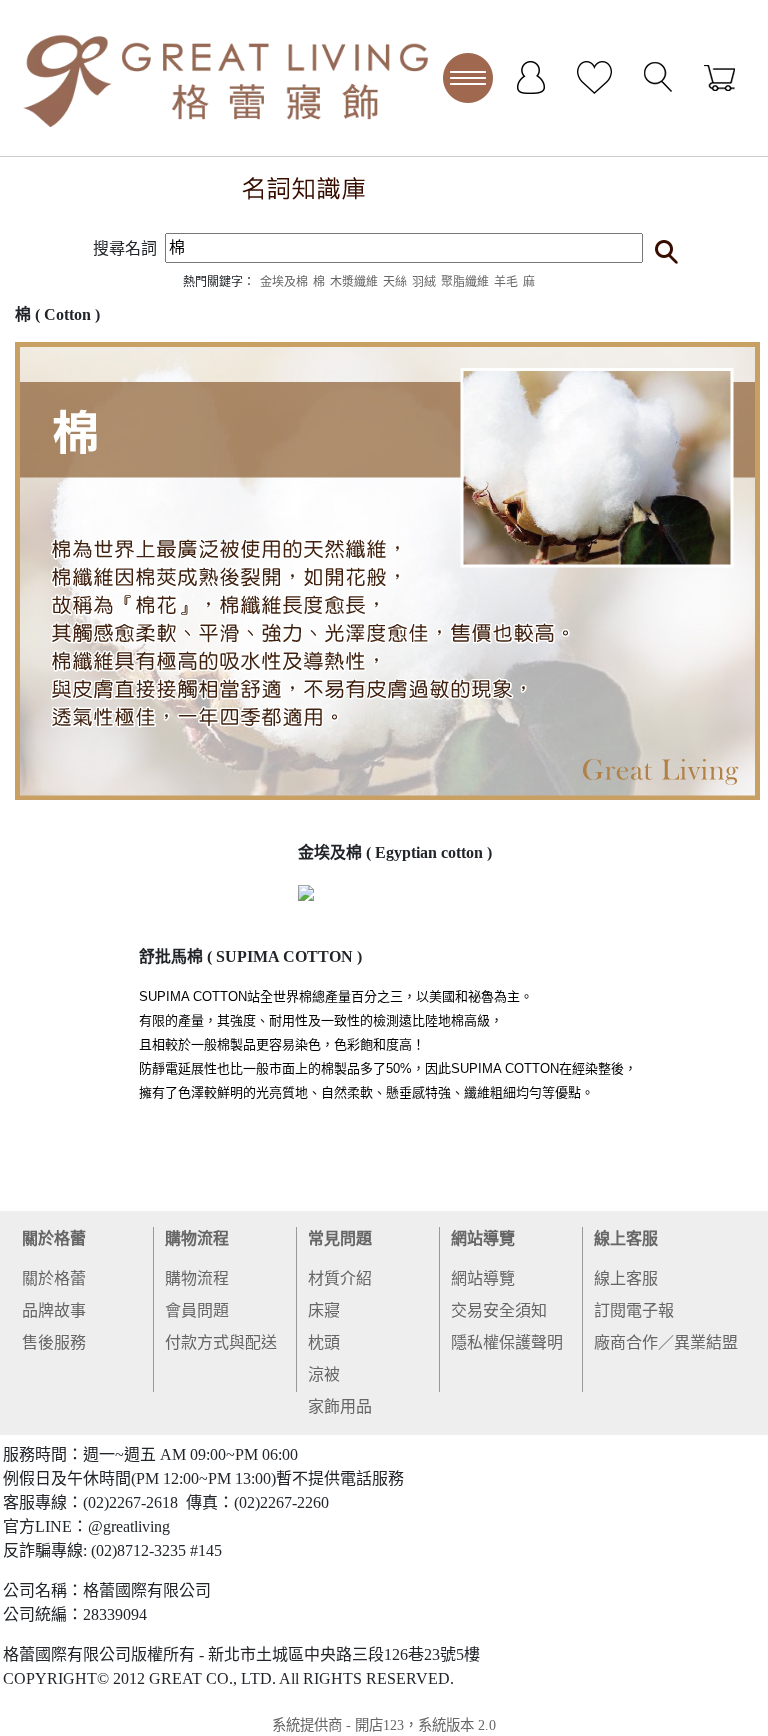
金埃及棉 (284, 282)
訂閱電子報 (634, 1310)
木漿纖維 (354, 282)
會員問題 (197, 1310)
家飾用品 (340, 1406)
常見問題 (340, 1238)
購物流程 (197, 1238)
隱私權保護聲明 (507, 1342)
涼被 (324, 1374)
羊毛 (506, 282)
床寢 (324, 1310)
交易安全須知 (499, 1310)
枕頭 (324, 1342)
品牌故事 (54, 1310)
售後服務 (54, 1342)
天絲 (395, 282)
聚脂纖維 (465, 282)
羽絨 (424, 282)
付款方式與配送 (221, 1342)
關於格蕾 (54, 1238)
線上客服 (626, 1238)
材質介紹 (340, 1278)
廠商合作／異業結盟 (666, 1342)
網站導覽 (483, 1238)
